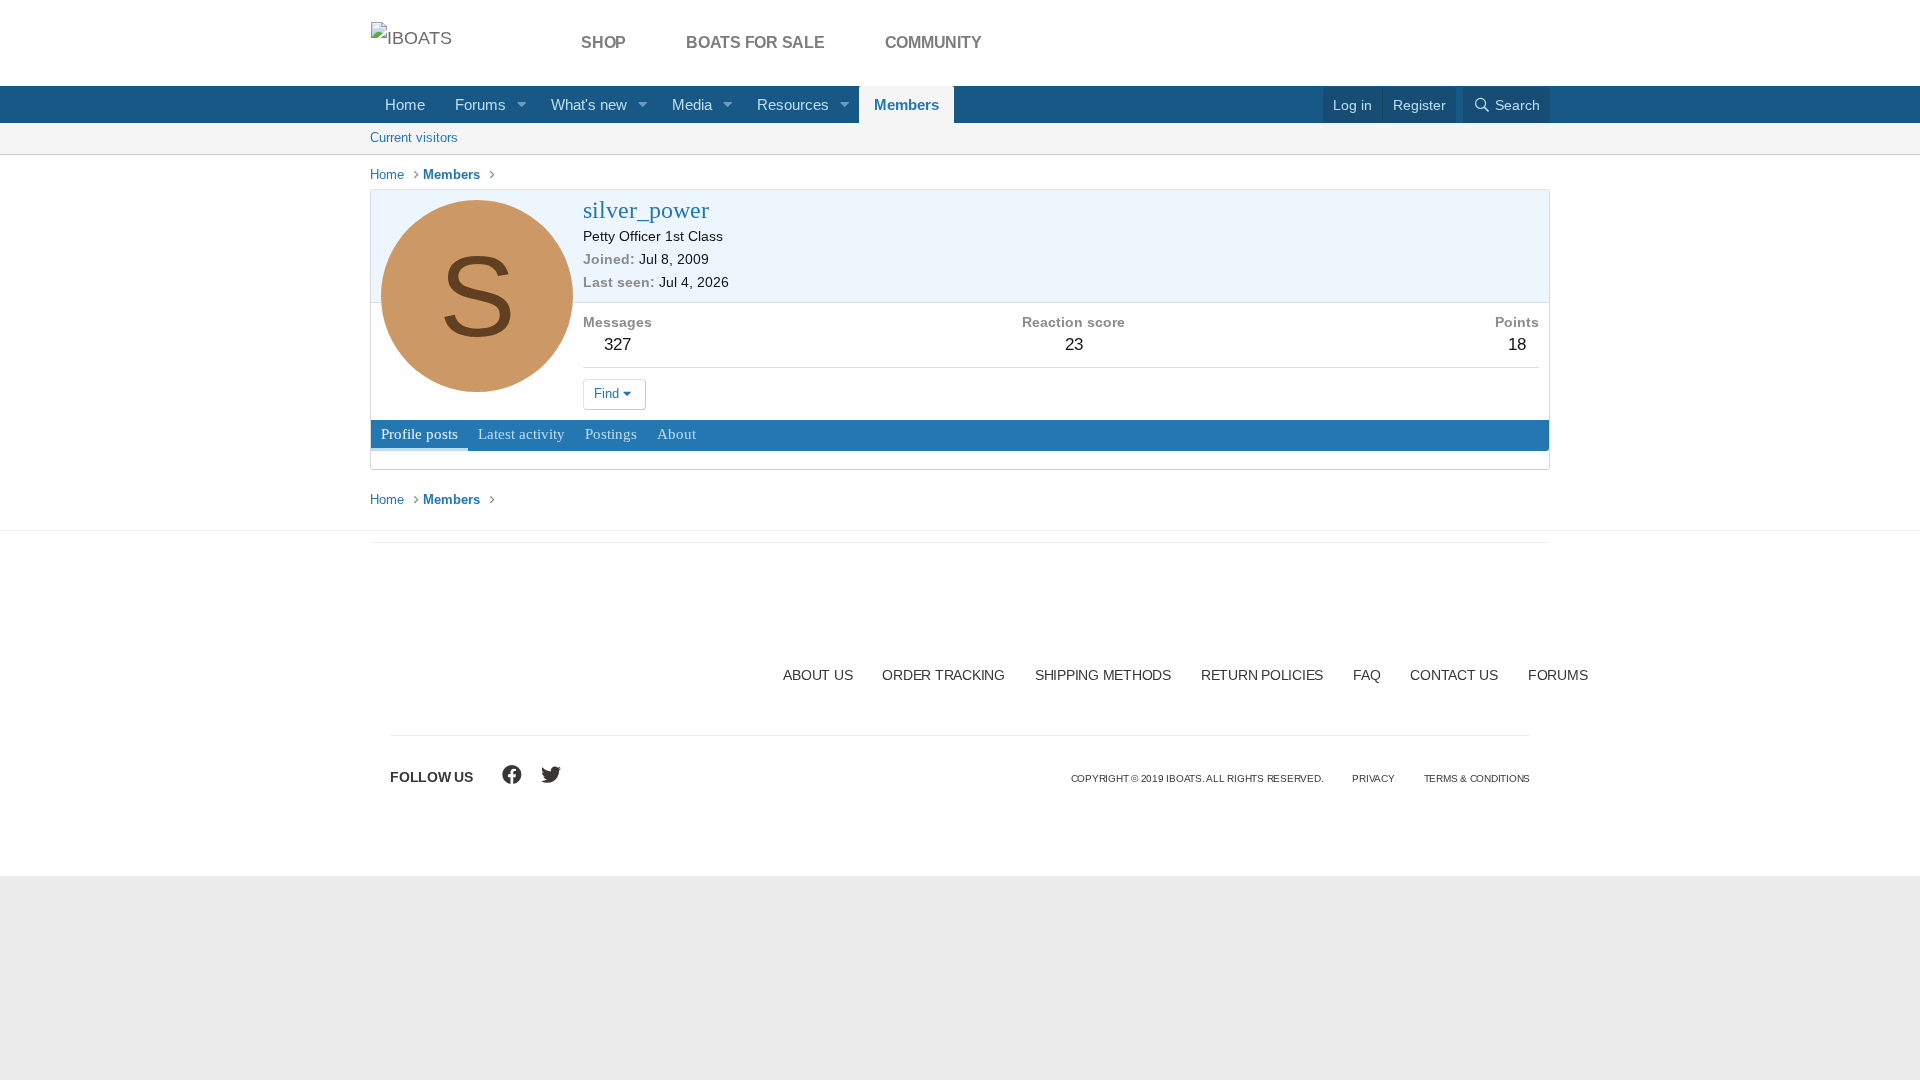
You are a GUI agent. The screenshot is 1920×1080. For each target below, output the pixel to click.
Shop (603, 42)
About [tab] (676, 434)
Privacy (1373, 778)
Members (906, 104)
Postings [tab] (611, 434)
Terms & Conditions (1477, 778)
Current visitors (414, 137)
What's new (589, 104)
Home (405, 104)
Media (692, 104)
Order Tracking (943, 675)
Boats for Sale (755, 42)
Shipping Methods (1103, 675)
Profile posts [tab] (419, 434)
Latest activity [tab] (521, 434)
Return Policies (1262, 675)
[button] (522, 104)
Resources (793, 104)
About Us (817, 675)
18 (1517, 344)
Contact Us (1454, 675)
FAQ (1366, 675)
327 (617, 344)
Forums (480, 104)
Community (933, 42)
